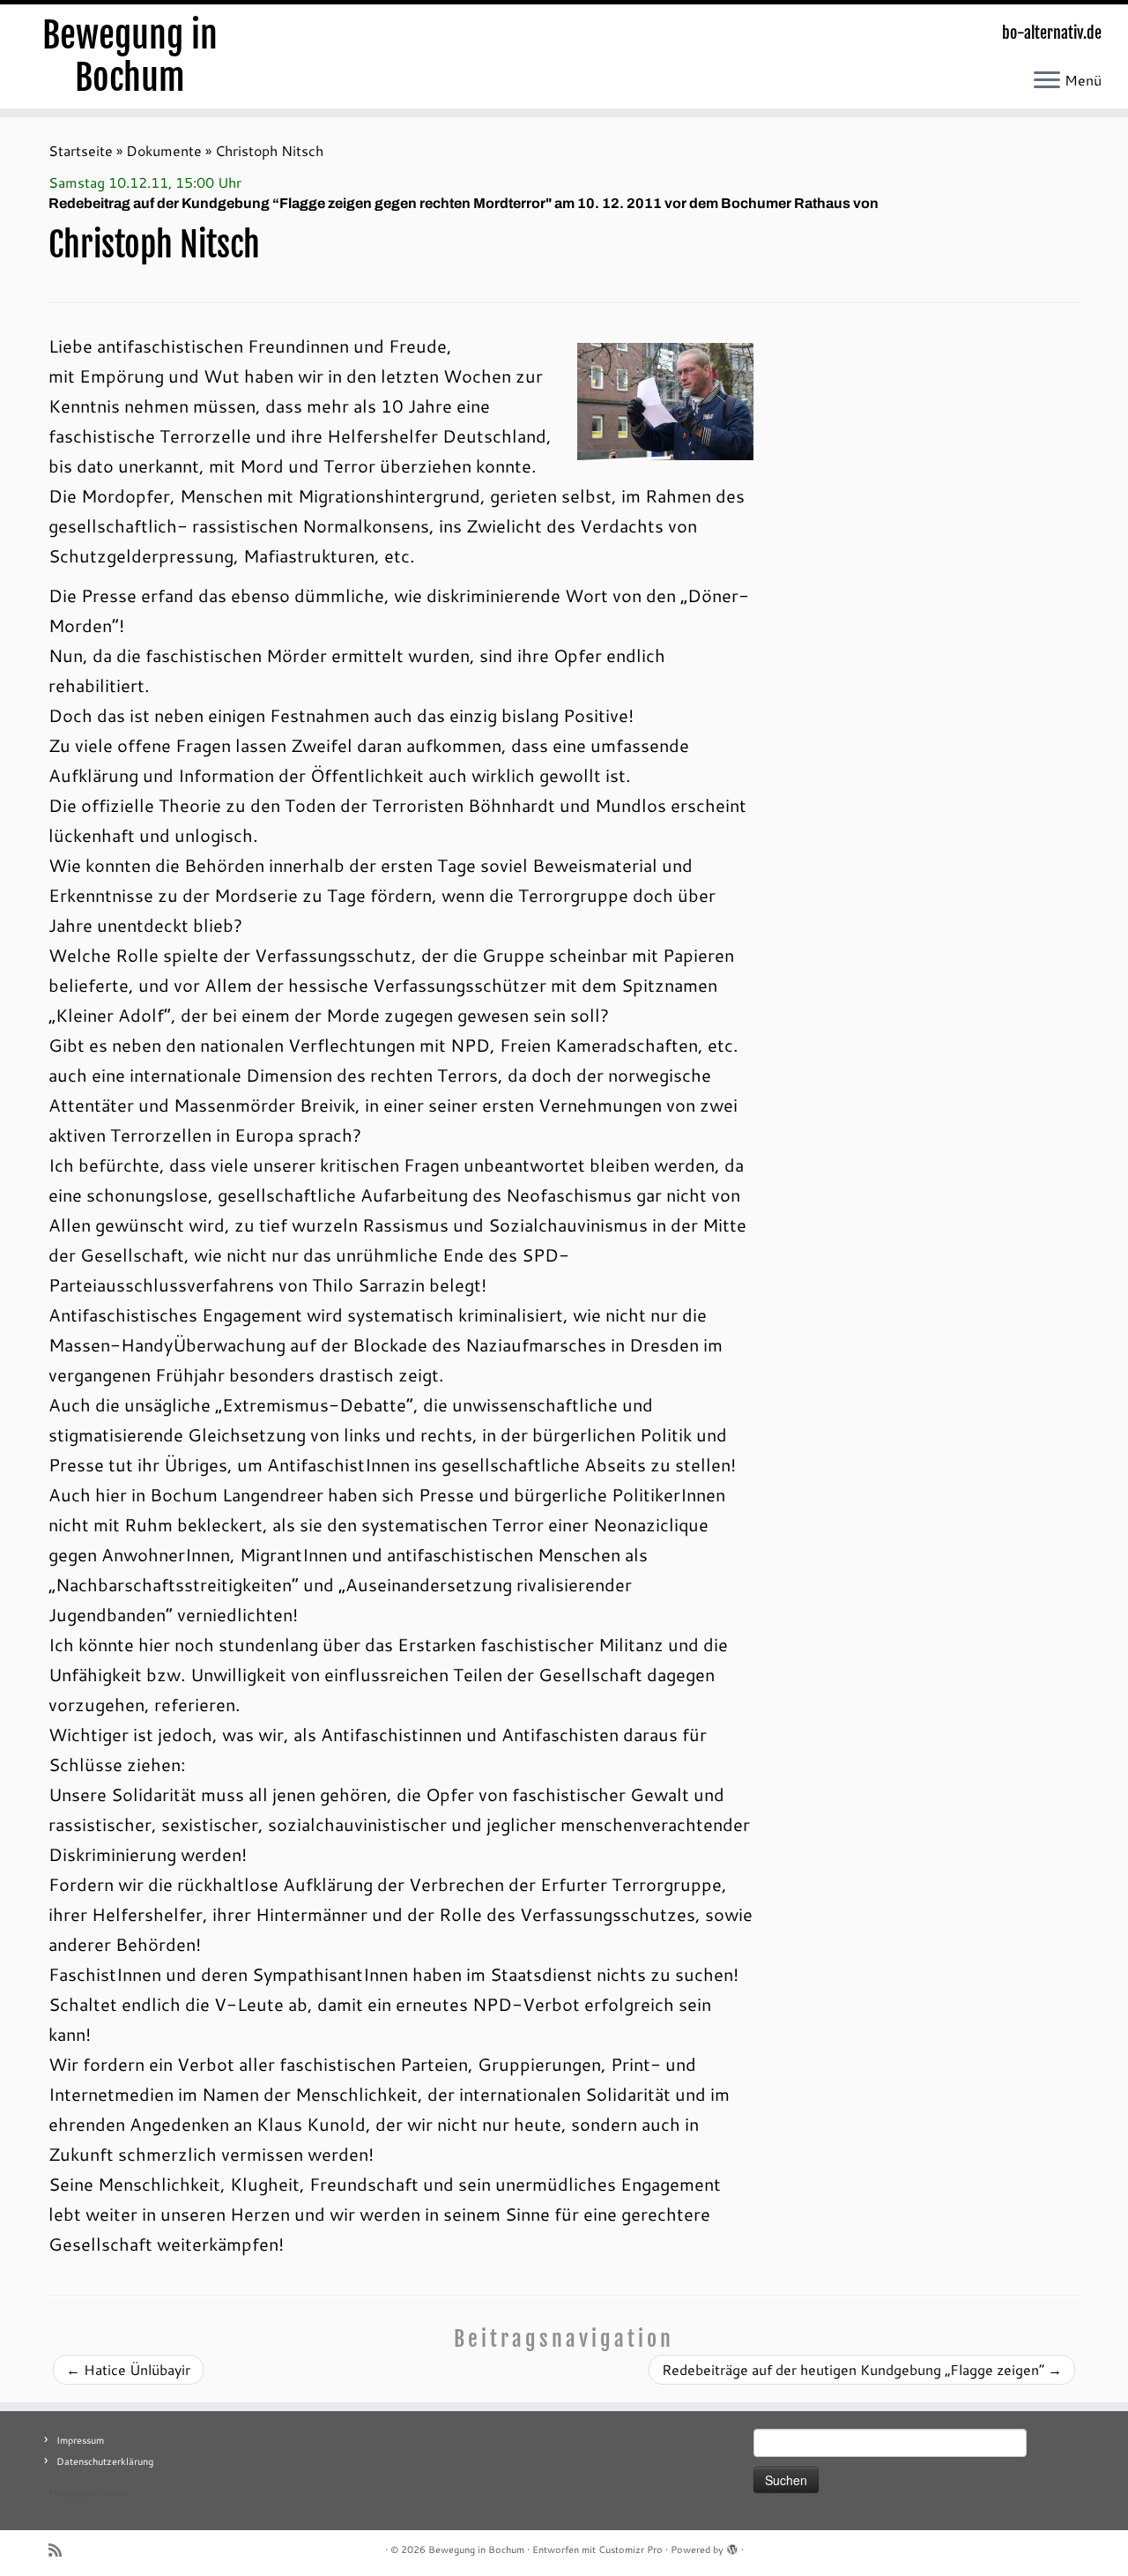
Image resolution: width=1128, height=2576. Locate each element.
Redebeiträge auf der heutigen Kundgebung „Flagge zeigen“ (862, 2369)
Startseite (81, 150)
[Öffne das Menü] (1047, 81)
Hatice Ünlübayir (128, 2369)
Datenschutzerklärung (105, 2461)
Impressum (80, 2440)
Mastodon (71, 2493)
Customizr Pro (631, 2550)
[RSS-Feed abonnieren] (61, 2550)
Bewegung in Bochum (130, 56)
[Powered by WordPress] (732, 2546)
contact (113, 2493)
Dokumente (164, 150)
